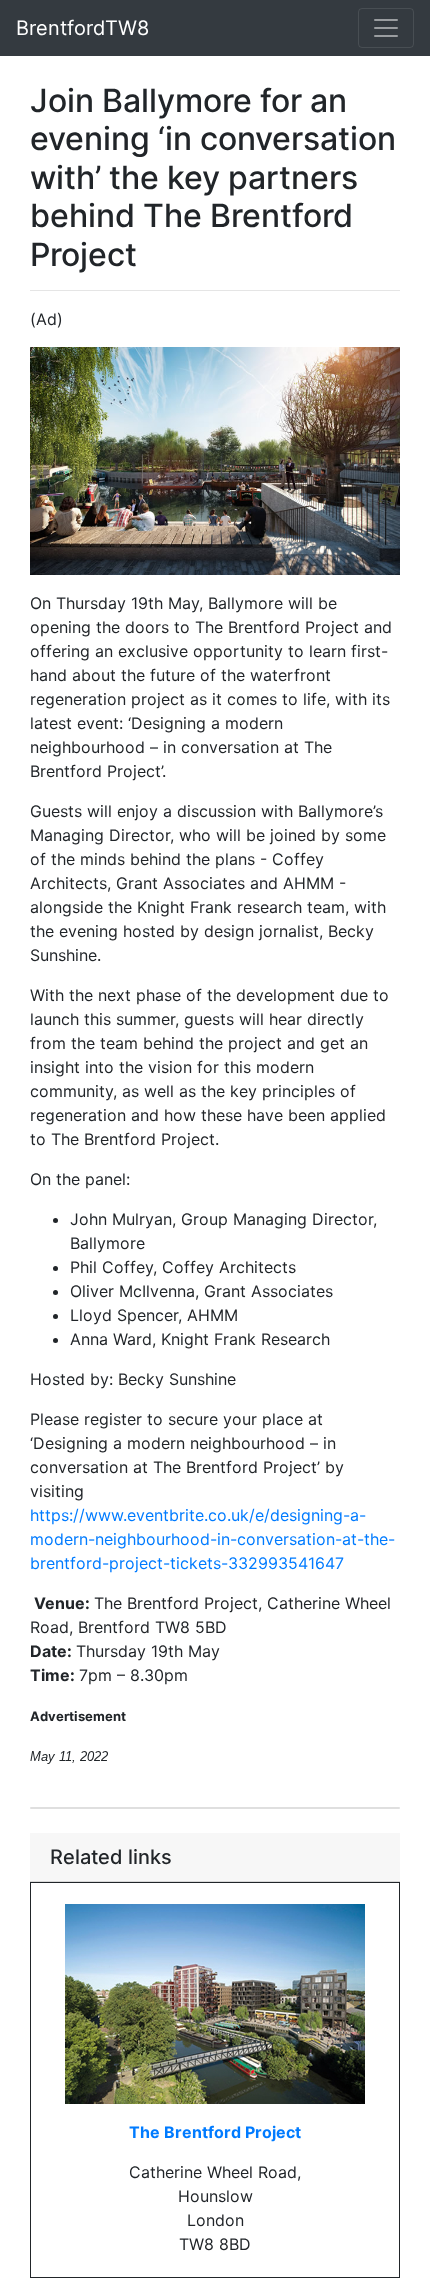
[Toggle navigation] (386, 28)
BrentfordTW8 (82, 28)
